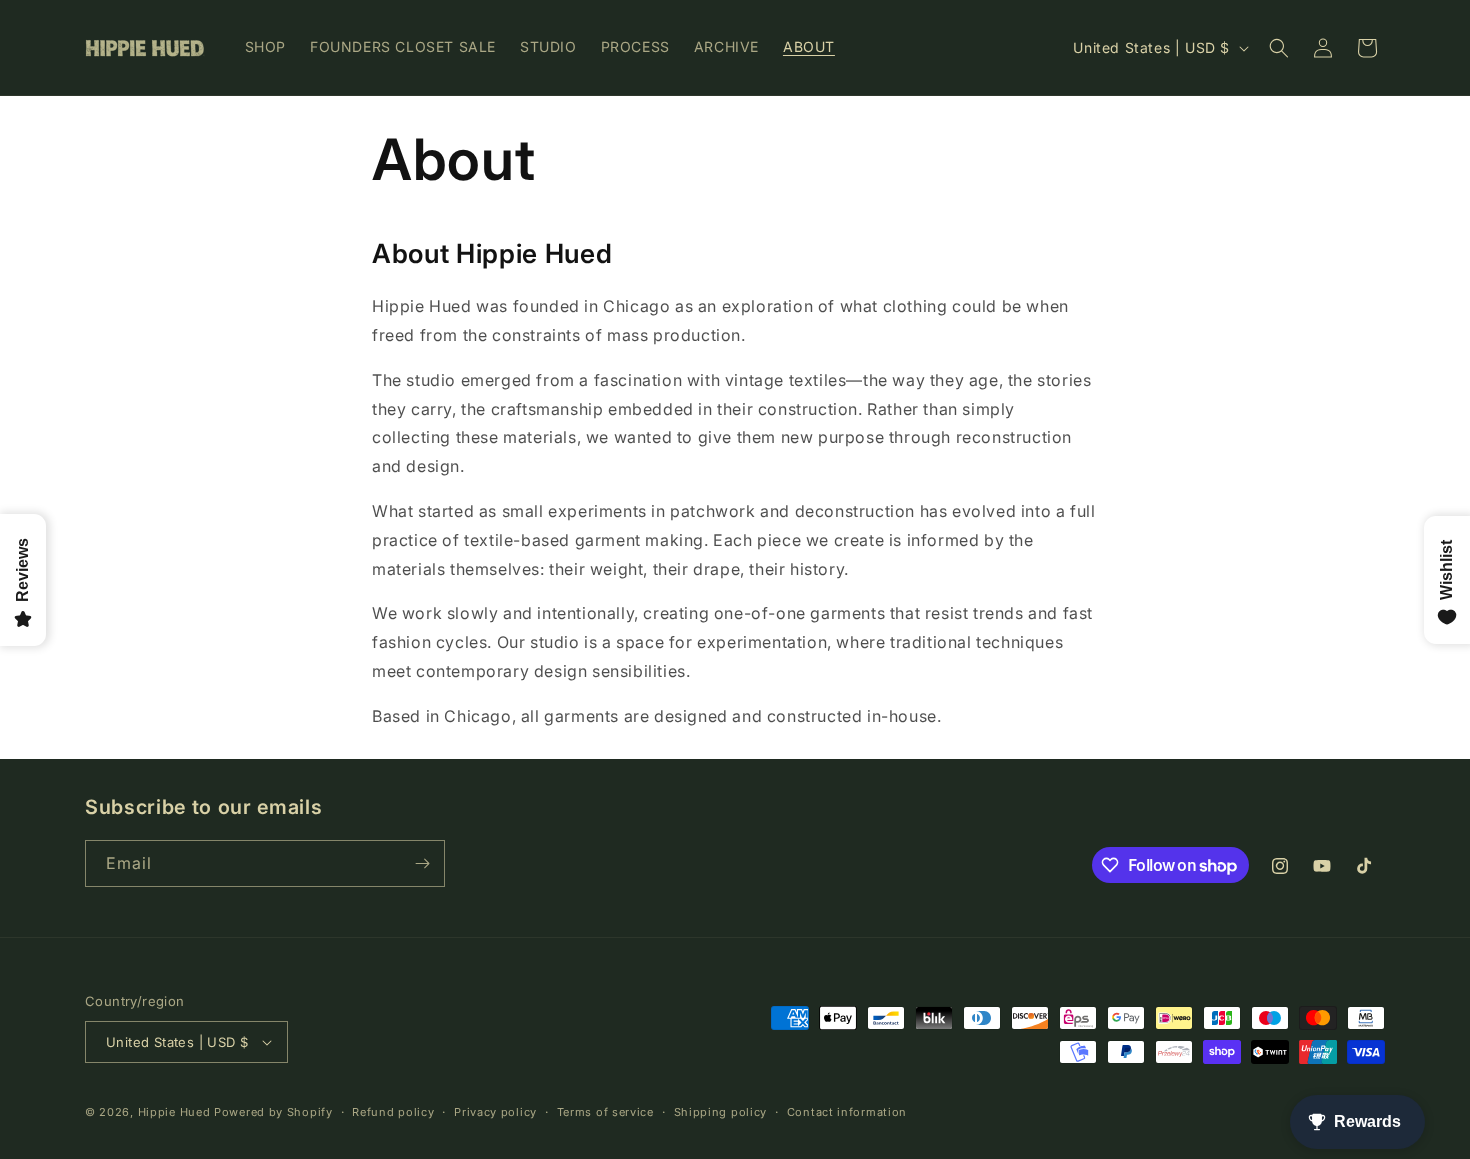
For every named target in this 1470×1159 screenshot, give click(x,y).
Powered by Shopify (273, 1112)
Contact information (847, 1112)
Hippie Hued (174, 1112)
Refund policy (393, 1112)
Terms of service (605, 1112)
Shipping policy (721, 1112)
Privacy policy (495, 1112)
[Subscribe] (422, 863)
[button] (1279, 48)
